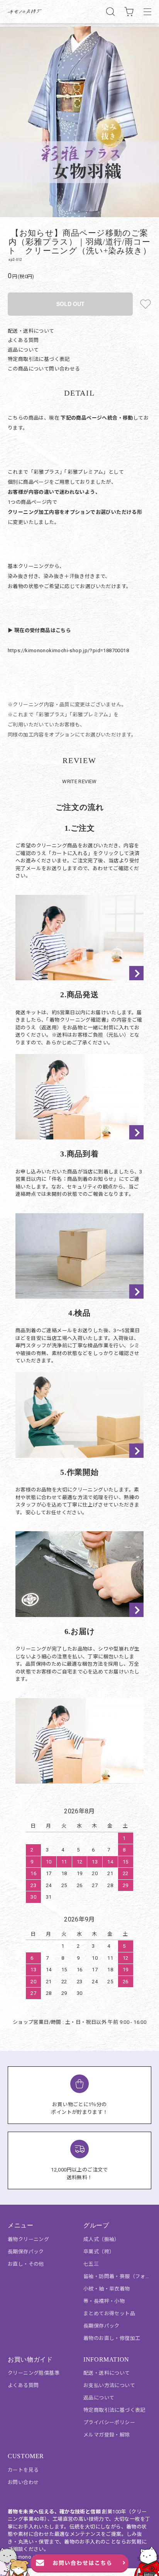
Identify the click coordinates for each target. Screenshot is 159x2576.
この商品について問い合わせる (44, 369)
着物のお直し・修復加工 (112, 2338)
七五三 (91, 2264)
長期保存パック (26, 2252)
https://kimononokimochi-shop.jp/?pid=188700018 (68, 650)
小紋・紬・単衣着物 (107, 2289)
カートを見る (23, 2470)
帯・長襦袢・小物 (104, 2301)
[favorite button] (145, 304)
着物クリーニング (28, 2239)
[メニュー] (147, 12)
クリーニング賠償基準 (34, 2373)
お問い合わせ (23, 2482)
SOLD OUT (70, 304)
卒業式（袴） (99, 2252)
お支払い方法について (109, 2385)
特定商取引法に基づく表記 (39, 359)
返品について (23, 350)
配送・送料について (31, 331)
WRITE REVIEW (79, 781)
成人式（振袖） (101, 2239)
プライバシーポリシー (109, 2422)
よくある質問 (23, 340)
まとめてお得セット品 (109, 2313)
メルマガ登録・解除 (107, 2435)
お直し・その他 (26, 2264)
